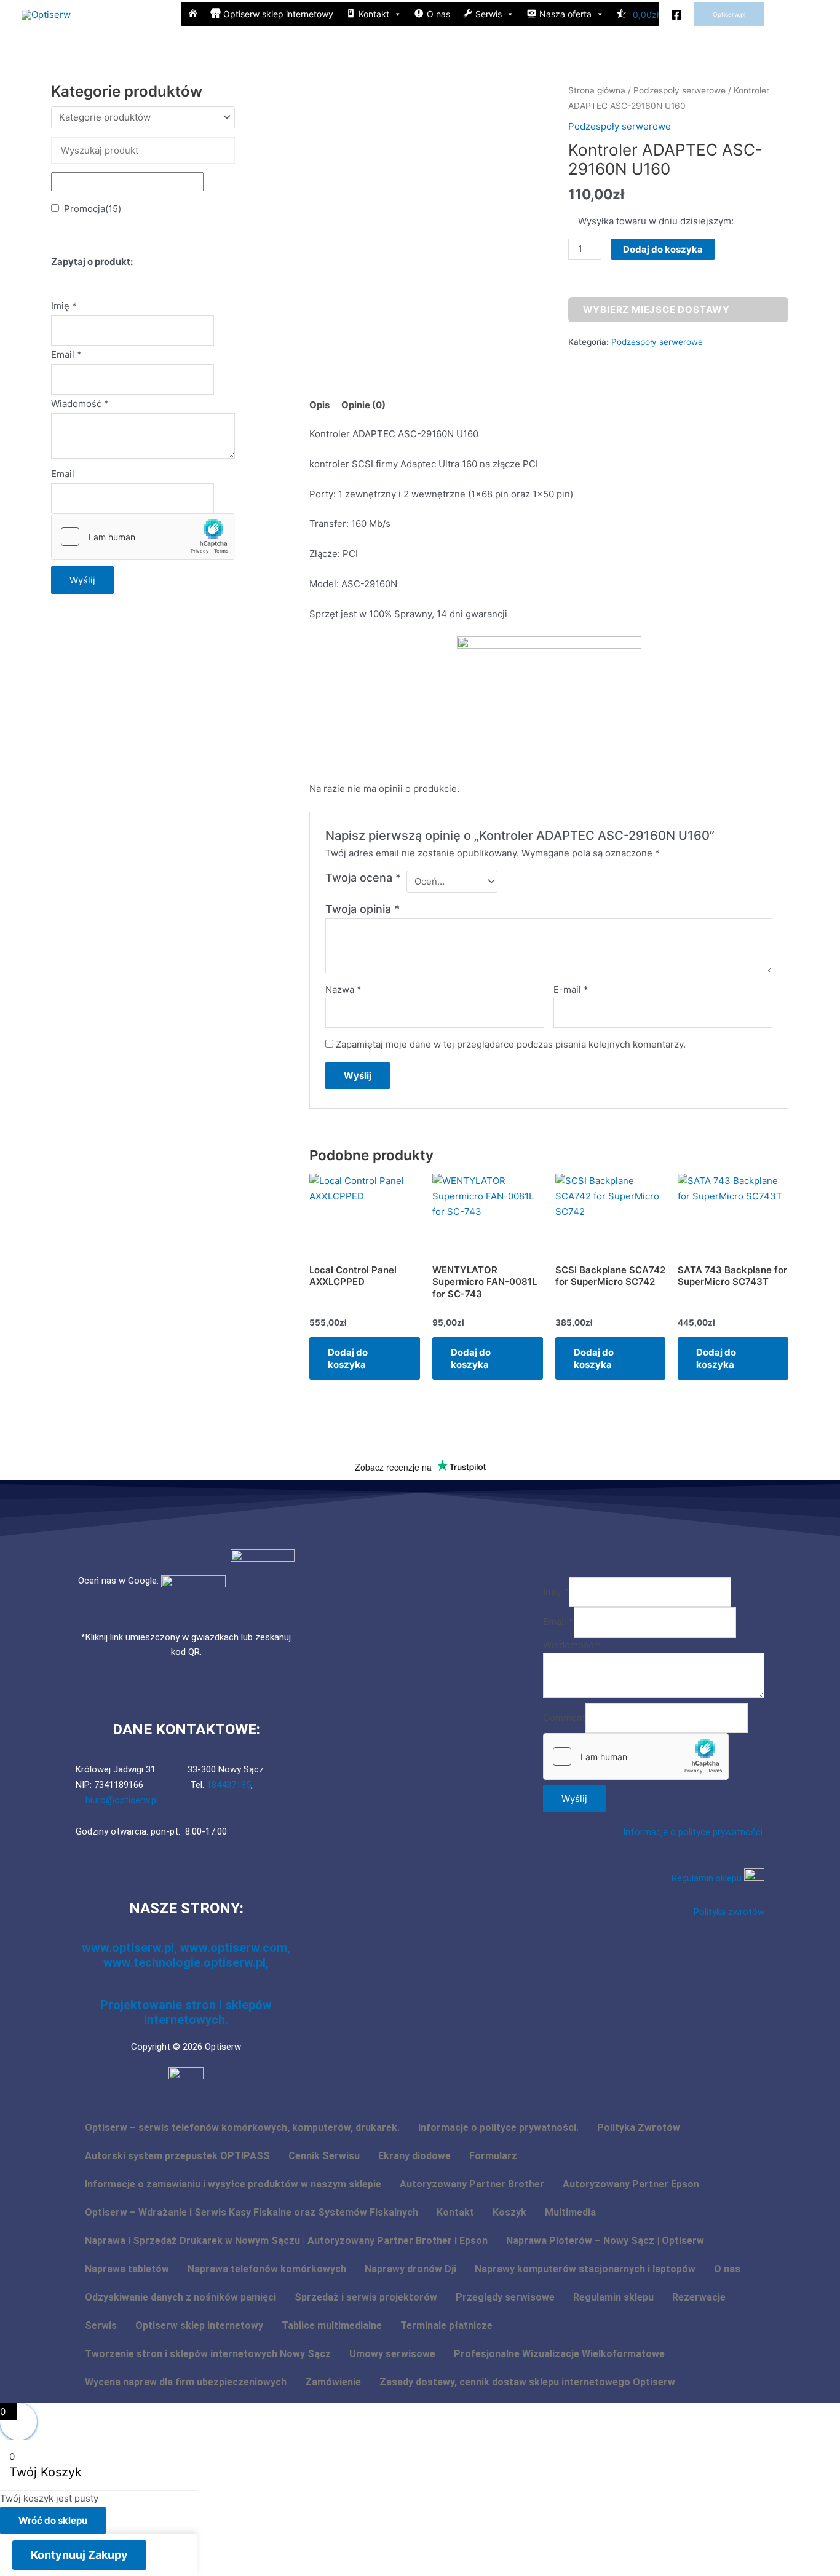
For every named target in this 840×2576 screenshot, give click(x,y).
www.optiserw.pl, (131, 1948)
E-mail (571, 990)
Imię (64, 306)
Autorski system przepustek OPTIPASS (177, 2156)
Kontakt (455, 2212)
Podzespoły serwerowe (680, 90)
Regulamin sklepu (708, 1878)
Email (66, 354)
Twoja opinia (363, 909)
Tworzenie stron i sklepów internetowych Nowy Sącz (208, 2354)
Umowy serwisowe (392, 2354)
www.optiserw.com (234, 1948)
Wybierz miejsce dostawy (656, 310)
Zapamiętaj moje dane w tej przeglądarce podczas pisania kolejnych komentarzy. (511, 1044)
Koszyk (509, 2212)
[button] (729, 14)
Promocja (93, 209)
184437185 (229, 1785)
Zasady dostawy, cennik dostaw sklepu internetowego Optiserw (527, 2382)
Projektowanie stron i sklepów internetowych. (186, 2012)
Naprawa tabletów (127, 2269)
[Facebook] (676, 15)
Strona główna (597, 90)
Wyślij (82, 580)
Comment (564, 1717)
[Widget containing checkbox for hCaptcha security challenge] (143, 537)
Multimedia (570, 2212)
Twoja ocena (363, 878)
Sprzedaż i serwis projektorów (366, 2297)
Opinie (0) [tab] (363, 405)
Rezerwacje (699, 2297)
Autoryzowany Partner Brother (472, 2184)
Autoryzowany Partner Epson (631, 2184)
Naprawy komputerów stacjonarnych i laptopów (585, 2269)
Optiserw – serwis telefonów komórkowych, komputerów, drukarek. (242, 2128)
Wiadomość (80, 404)
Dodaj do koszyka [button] (348, 1358)
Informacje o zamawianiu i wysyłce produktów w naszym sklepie (233, 2184)
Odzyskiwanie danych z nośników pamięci (180, 2297)
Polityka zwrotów (729, 1912)
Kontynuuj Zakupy (79, 2555)
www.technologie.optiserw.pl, (186, 1962)
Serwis (101, 2325)
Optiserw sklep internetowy (199, 2325)
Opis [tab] (319, 405)
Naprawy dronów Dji (410, 2269)
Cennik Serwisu (324, 2156)
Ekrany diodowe (414, 2156)
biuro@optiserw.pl (122, 1800)
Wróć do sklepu (53, 2520)
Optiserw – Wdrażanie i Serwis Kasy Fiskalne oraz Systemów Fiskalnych (252, 2212)
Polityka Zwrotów (639, 2128)
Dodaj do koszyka (663, 249)
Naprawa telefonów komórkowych (267, 2269)
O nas (727, 2269)
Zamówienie (333, 2382)
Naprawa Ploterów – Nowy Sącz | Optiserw (605, 2241)
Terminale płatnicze (446, 2325)
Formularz (493, 2156)
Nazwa (343, 990)
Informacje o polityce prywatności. (694, 1832)
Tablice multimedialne (332, 2325)
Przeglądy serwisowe (505, 2297)
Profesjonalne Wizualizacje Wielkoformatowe (559, 2354)
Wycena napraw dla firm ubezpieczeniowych (186, 2382)
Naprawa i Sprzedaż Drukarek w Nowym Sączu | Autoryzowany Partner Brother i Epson (286, 2241)
